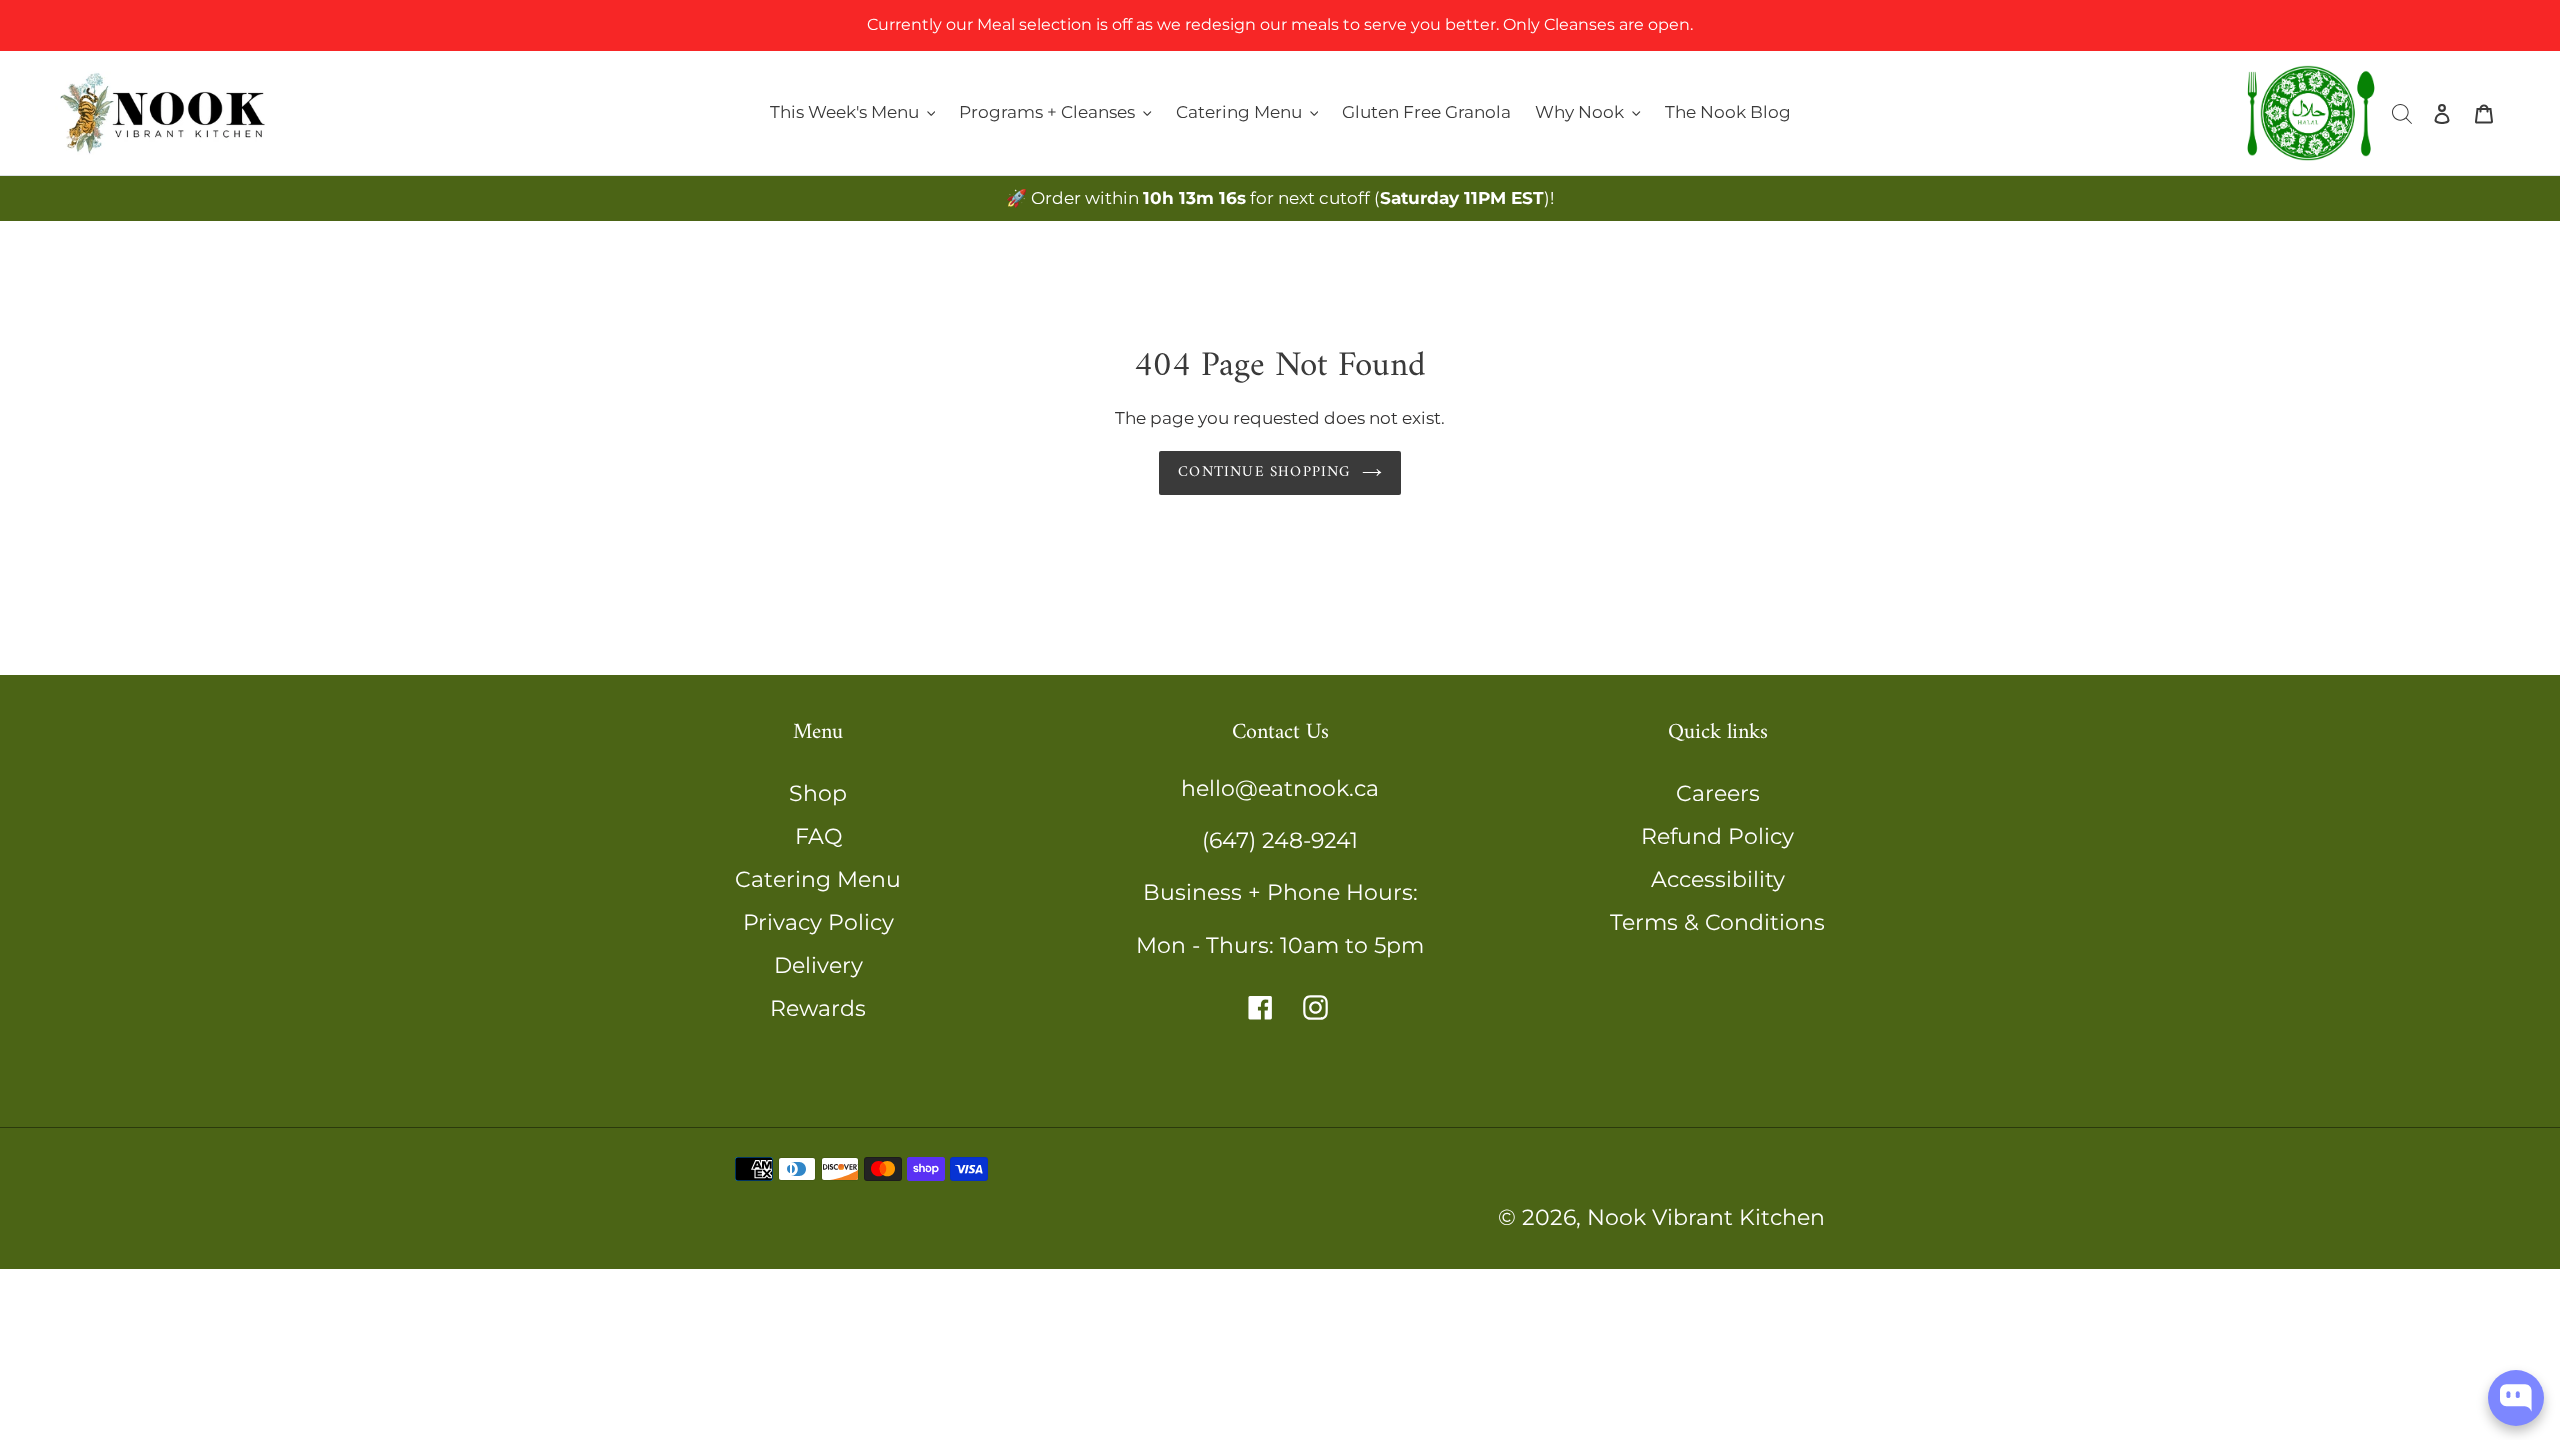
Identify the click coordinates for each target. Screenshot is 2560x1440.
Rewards (818, 1008)
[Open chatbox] (2516, 1398)
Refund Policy (1717, 836)
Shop (818, 793)
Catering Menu (818, 879)
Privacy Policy (818, 922)
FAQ (818, 836)
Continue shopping (1264, 472)
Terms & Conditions (1717, 922)
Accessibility (1718, 879)
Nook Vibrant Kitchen (1706, 1217)
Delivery (818, 965)
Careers (1718, 793)
